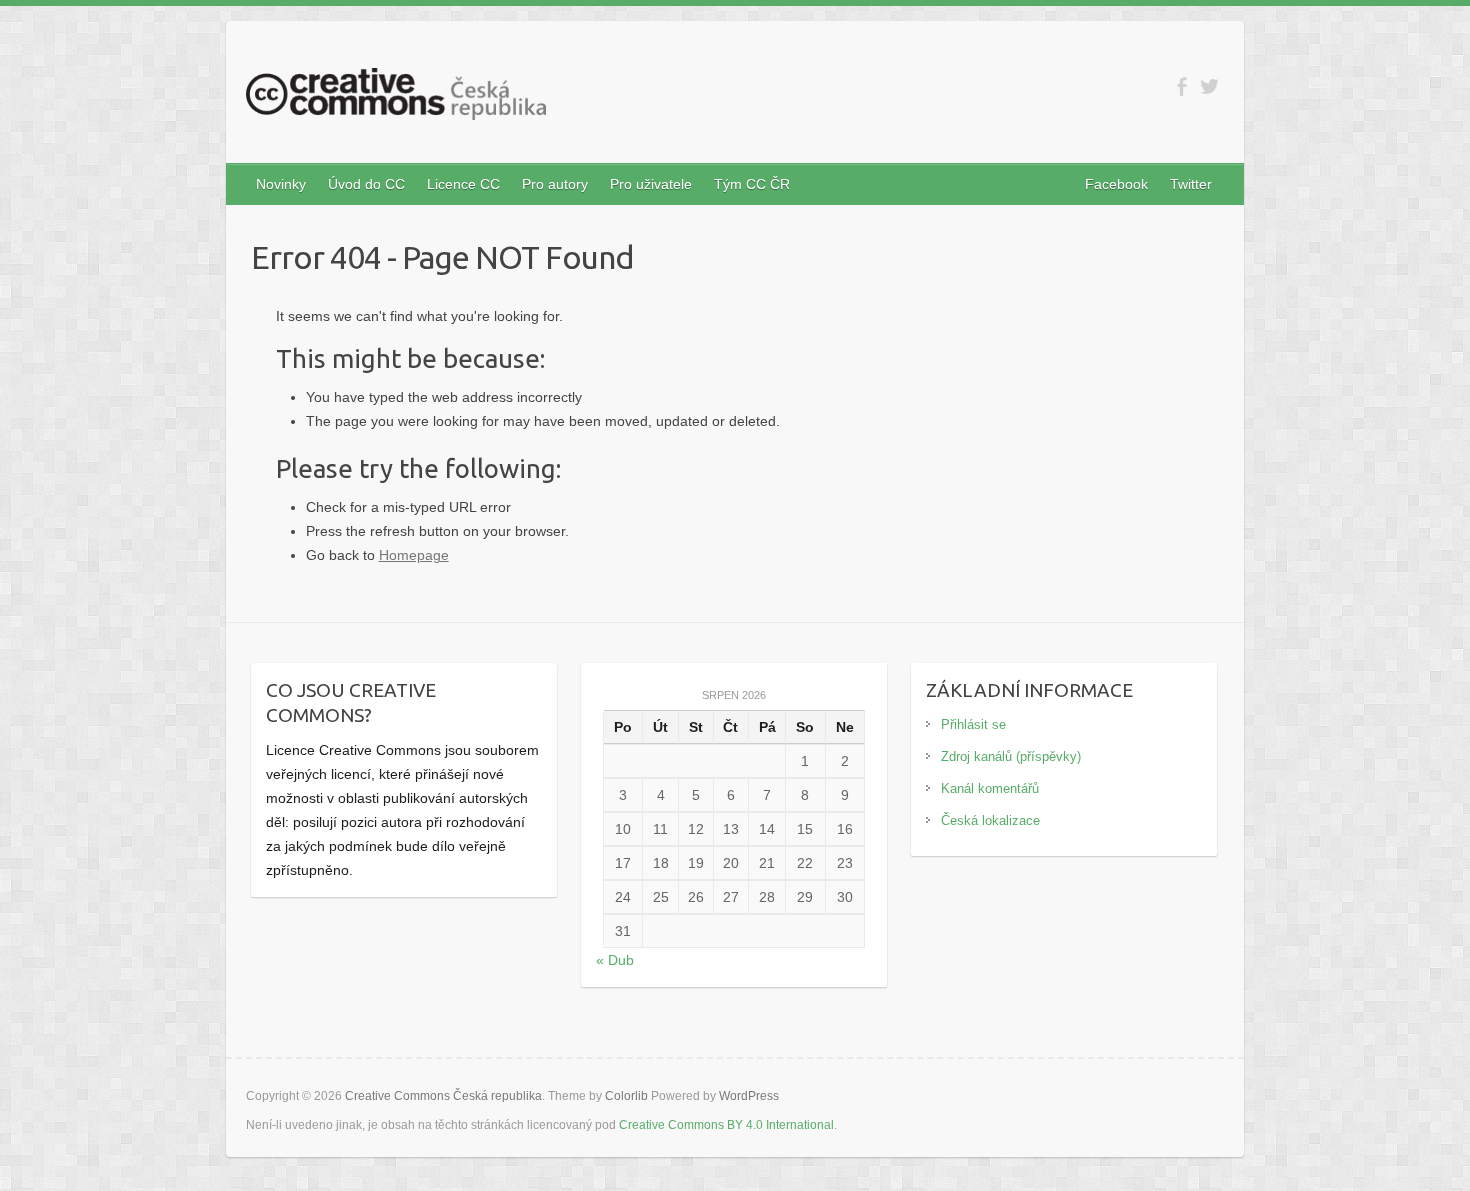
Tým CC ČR (752, 184)
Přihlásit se (973, 724)
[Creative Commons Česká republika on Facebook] (1181, 86)
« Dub (615, 960)
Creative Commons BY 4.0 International (726, 1125)
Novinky (281, 184)
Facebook (1116, 184)
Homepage (414, 555)
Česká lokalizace (990, 820)
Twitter (1191, 184)
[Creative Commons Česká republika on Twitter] (1209, 86)
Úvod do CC (366, 184)
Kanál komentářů (990, 788)
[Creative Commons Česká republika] (396, 98)
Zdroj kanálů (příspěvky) (1011, 756)
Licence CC (463, 184)
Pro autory (555, 184)
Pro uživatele (651, 184)
